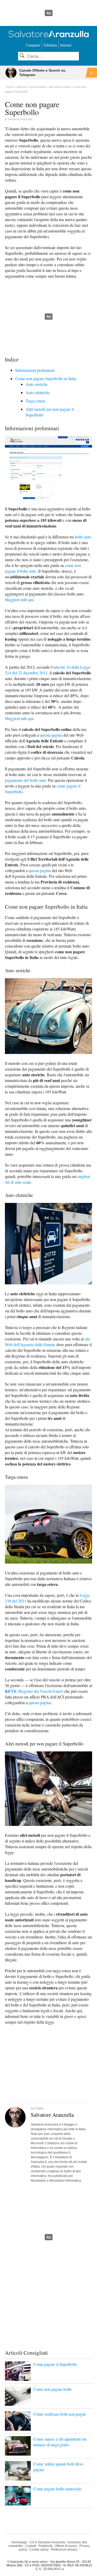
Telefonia (50, 45)
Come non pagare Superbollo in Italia (46, 378)
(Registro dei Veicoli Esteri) (34, 1691)
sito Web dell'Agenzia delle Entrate (48, 1342)
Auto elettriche (38, 392)
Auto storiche (37, 384)
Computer (33, 45)
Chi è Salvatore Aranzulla (47, 2542)
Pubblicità (46, 2546)
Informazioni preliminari (35, 370)
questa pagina (51, 735)
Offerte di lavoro (66, 2546)
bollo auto (83, 537)
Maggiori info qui (19, 600)
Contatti (31, 2546)
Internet (66, 45)
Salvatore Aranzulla (20, 119)
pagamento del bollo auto (25, 780)
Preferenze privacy (64, 2550)
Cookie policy (39, 2550)
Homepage (19, 2542)
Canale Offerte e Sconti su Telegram (42, 73)
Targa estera (35, 401)
